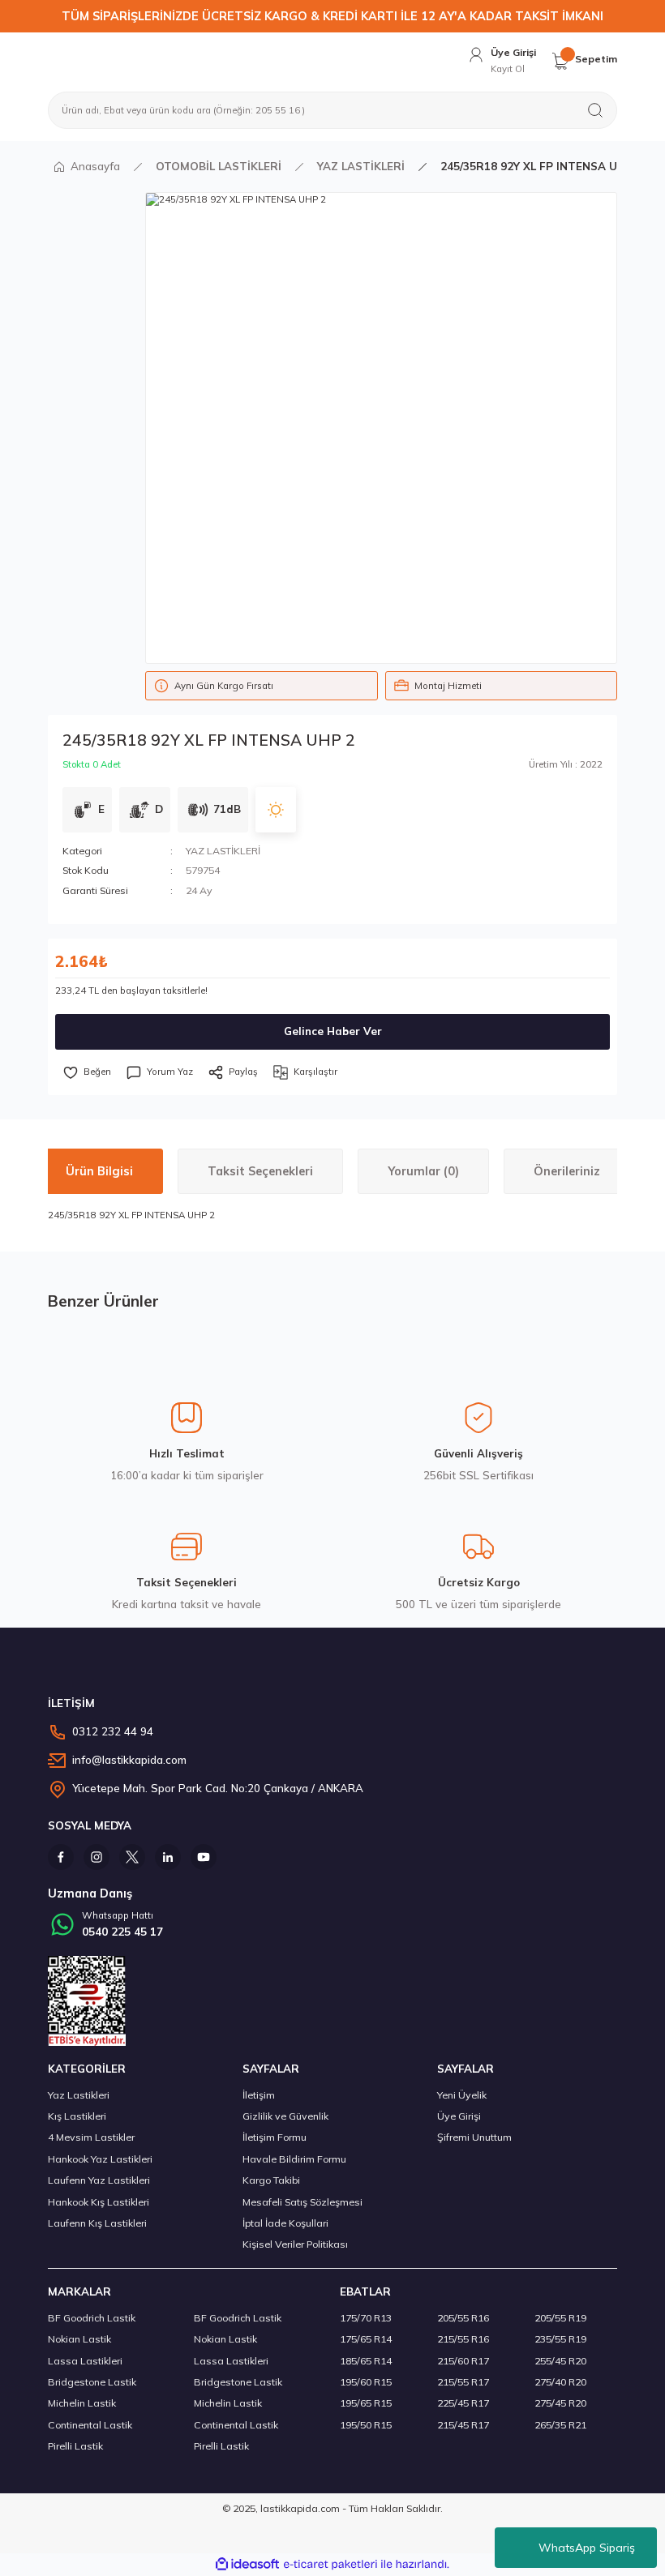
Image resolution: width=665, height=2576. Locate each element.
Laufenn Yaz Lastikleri (99, 2180)
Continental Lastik (90, 2425)
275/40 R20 (560, 2382)
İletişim (259, 2095)
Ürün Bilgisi (99, 1171)
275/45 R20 (560, 2403)
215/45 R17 (463, 2425)
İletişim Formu (275, 2137)
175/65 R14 (366, 2339)
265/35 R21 (560, 2425)
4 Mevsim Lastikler (91, 2137)
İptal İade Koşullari (285, 2223)
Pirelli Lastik (75, 2446)
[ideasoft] (247, 2565)
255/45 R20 (560, 2361)
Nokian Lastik (79, 2339)
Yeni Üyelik (462, 2095)
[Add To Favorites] (87, 1072)
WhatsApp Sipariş (587, 2548)
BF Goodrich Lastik (92, 2318)
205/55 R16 (463, 2318)
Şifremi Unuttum (474, 2137)
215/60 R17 (463, 2361)
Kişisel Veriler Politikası (295, 2244)
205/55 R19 (560, 2318)
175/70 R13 (366, 2318)
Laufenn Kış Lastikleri (97, 2223)
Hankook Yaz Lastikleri (100, 2159)
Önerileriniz (567, 1171)
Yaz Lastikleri (79, 2095)
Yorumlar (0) (423, 1171)
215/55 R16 (463, 2339)
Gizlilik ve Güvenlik (285, 2116)
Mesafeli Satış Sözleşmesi (302, 2202)
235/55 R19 (560, 2339)
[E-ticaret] (330, 2564)
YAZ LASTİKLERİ (223, 851)
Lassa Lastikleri (85, 2361)
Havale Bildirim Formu (294, 2159)
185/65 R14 (366, 2361)
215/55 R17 (463, 2382)
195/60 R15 (366, 2382)
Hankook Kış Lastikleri (99, 2202)
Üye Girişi (459, 2116)
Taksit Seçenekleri (260, 1171)
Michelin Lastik (82, 2403)
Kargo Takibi (271, 2180)
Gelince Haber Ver (333, 1031)
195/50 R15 (366, 2425)
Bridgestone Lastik (92, 2382)
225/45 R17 (463, 2403)
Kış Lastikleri (77, 2116)
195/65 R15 (366, 2403)
